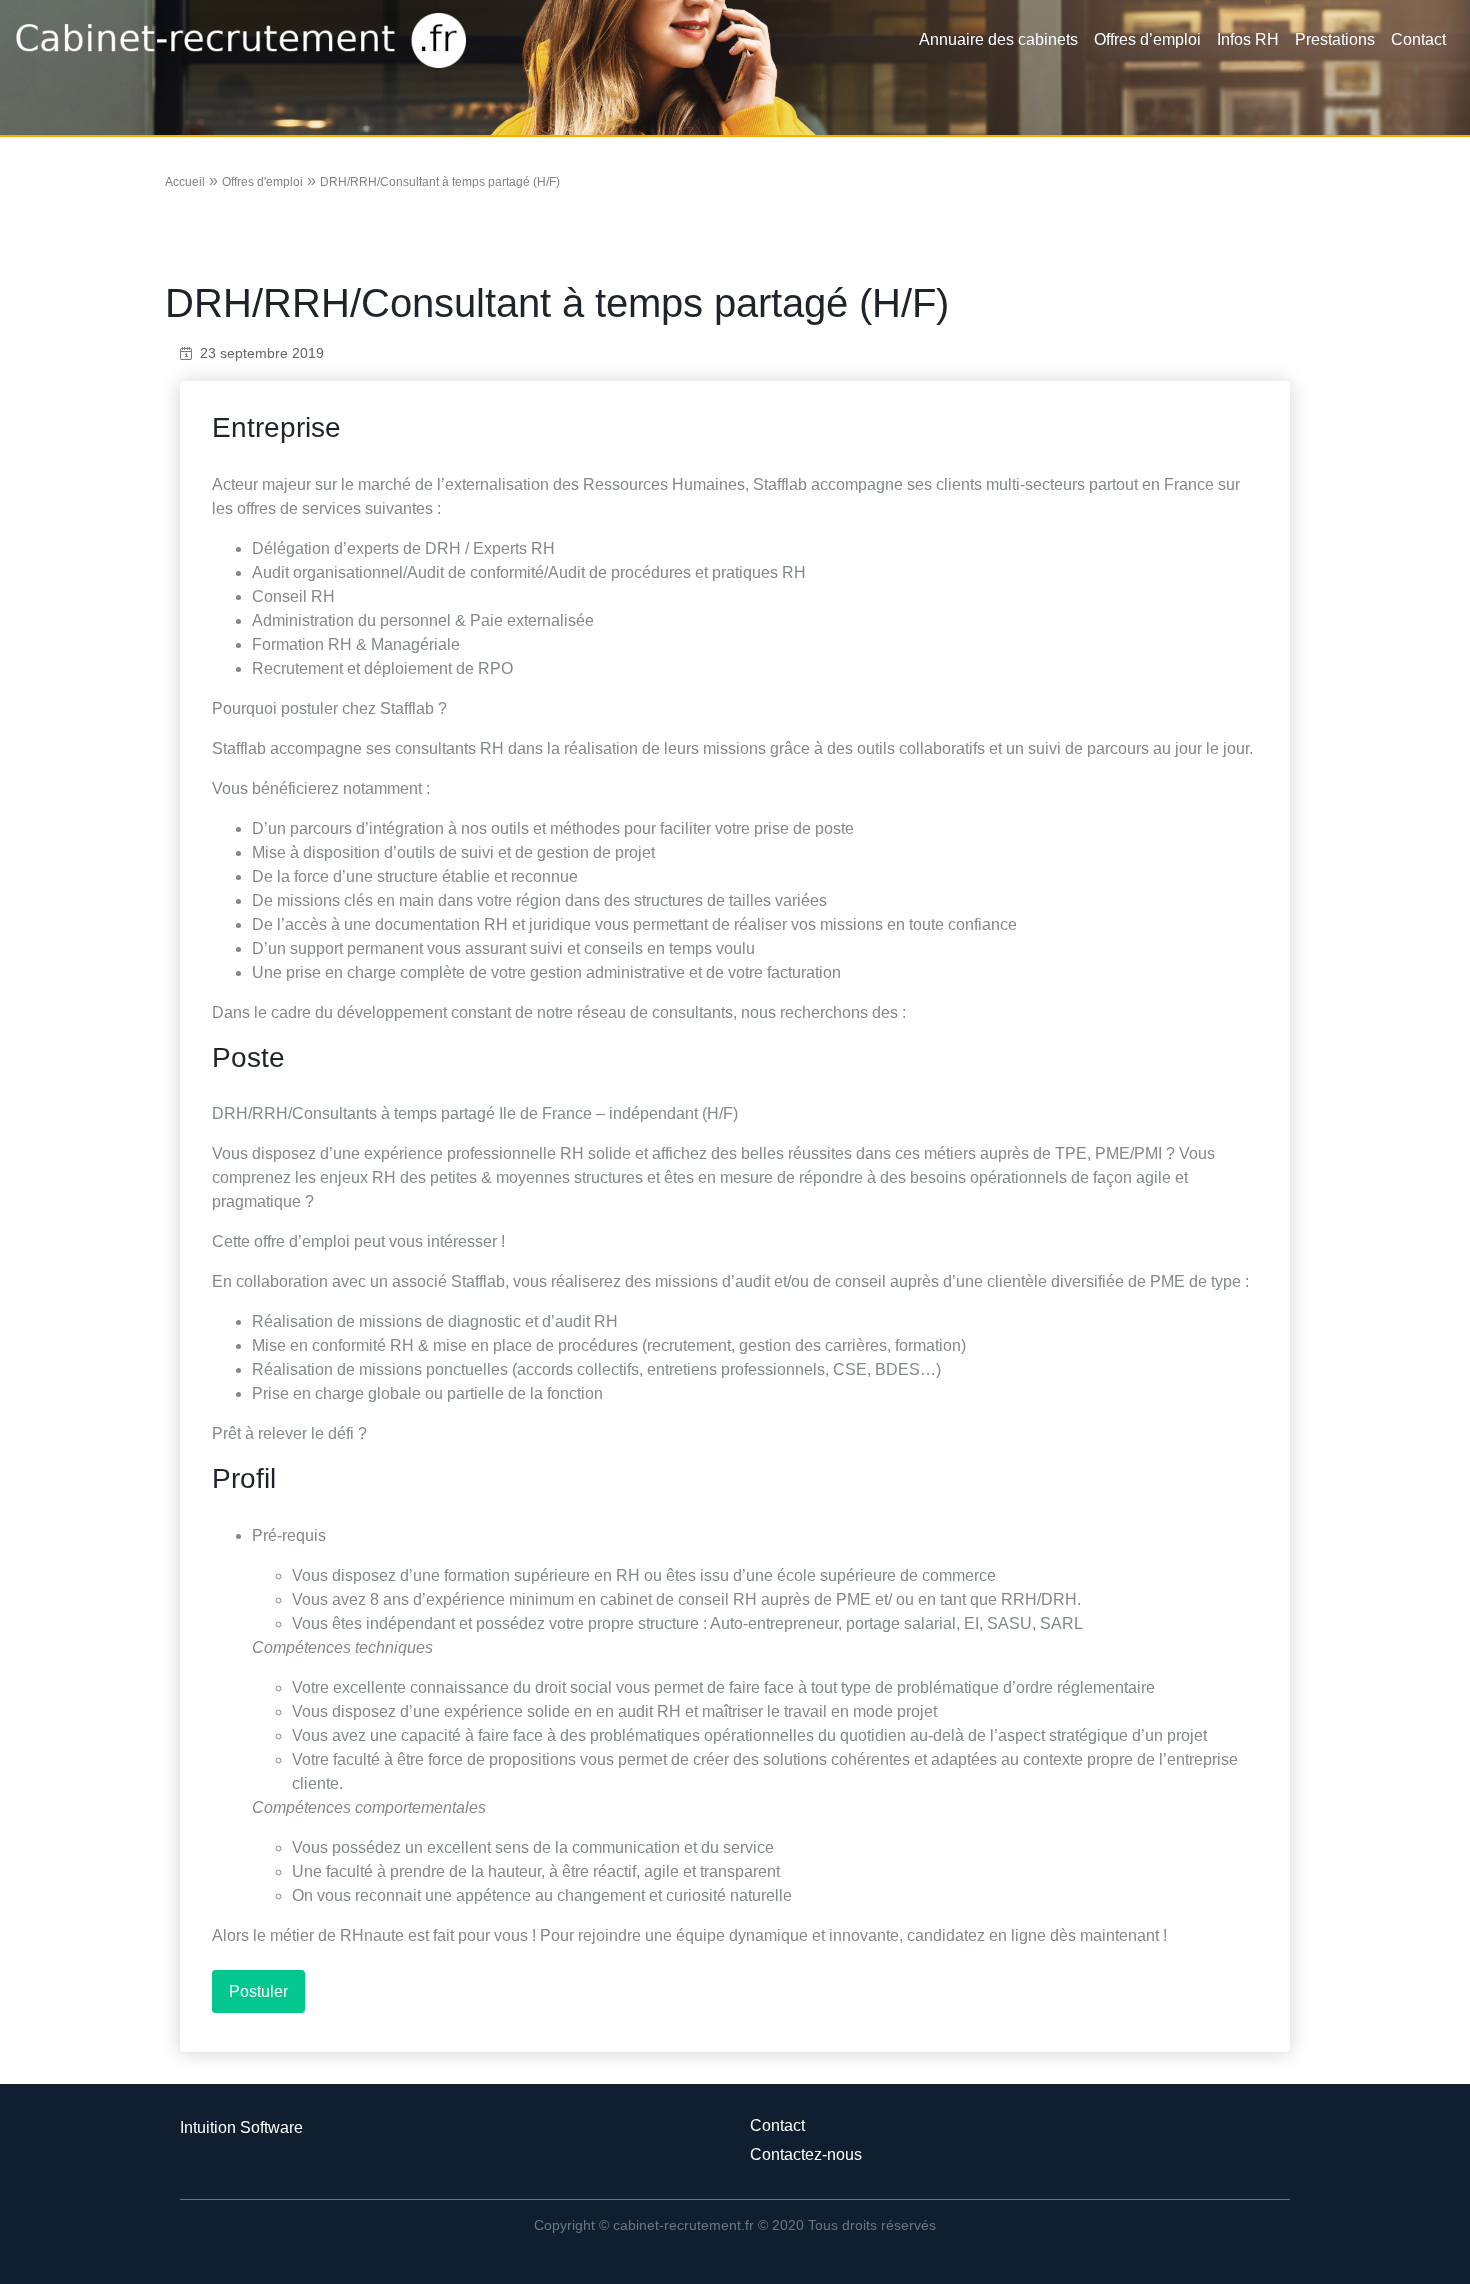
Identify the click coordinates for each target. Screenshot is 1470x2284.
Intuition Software (241, 2127)
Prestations (1335, 39)
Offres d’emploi (1147, 39)
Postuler (258, 1991)
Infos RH (1248, 39)
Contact (1418, 39)
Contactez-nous (806, 2154)
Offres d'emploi (262, 182)
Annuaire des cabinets (998, 39)
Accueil (185, 182)
